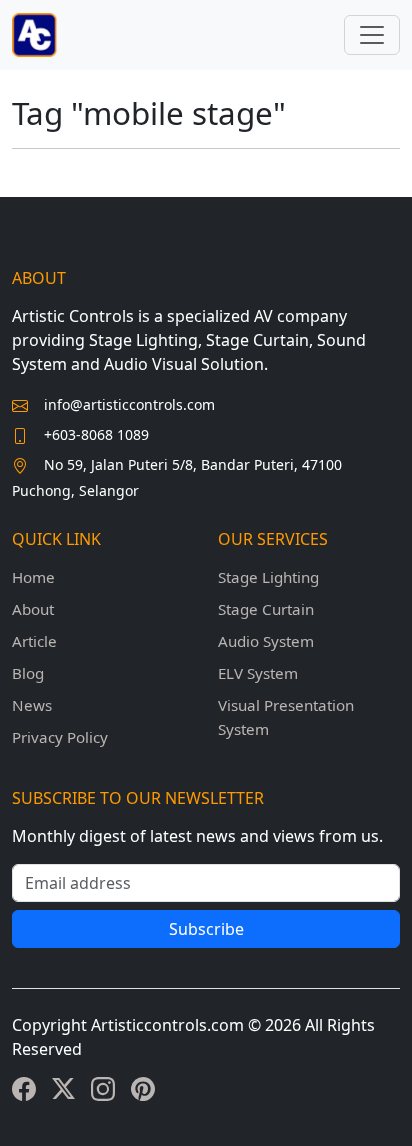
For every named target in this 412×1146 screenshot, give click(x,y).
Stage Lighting (268, 577)
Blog (28, 673)
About (33, 609)
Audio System (266, 641)
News (32, 705)
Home (33, 577)
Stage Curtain (266, 609)
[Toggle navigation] (372, 35)
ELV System (258, 673)
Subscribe (206, 929)
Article (34, 641)
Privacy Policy (60, 737)
